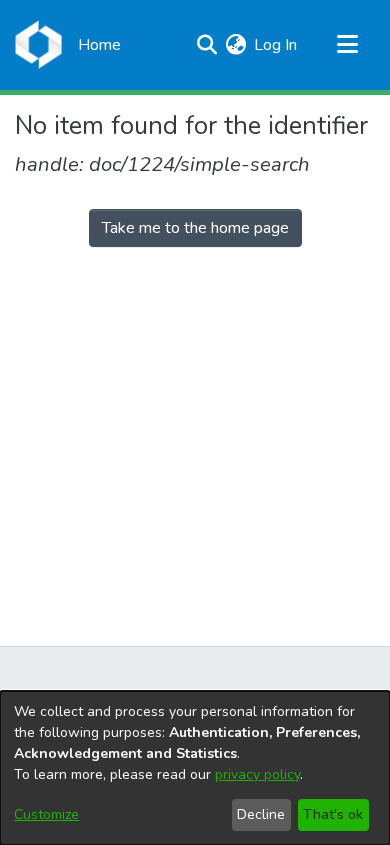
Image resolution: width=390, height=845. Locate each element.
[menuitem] (235, 45)
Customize (46, 814)
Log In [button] (276, 45)
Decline (261, 814)
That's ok (333, 814)
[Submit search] (206, 45)
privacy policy (257, 774)
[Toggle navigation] (347, 45)
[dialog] (195, 768)
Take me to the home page (195, 228)
